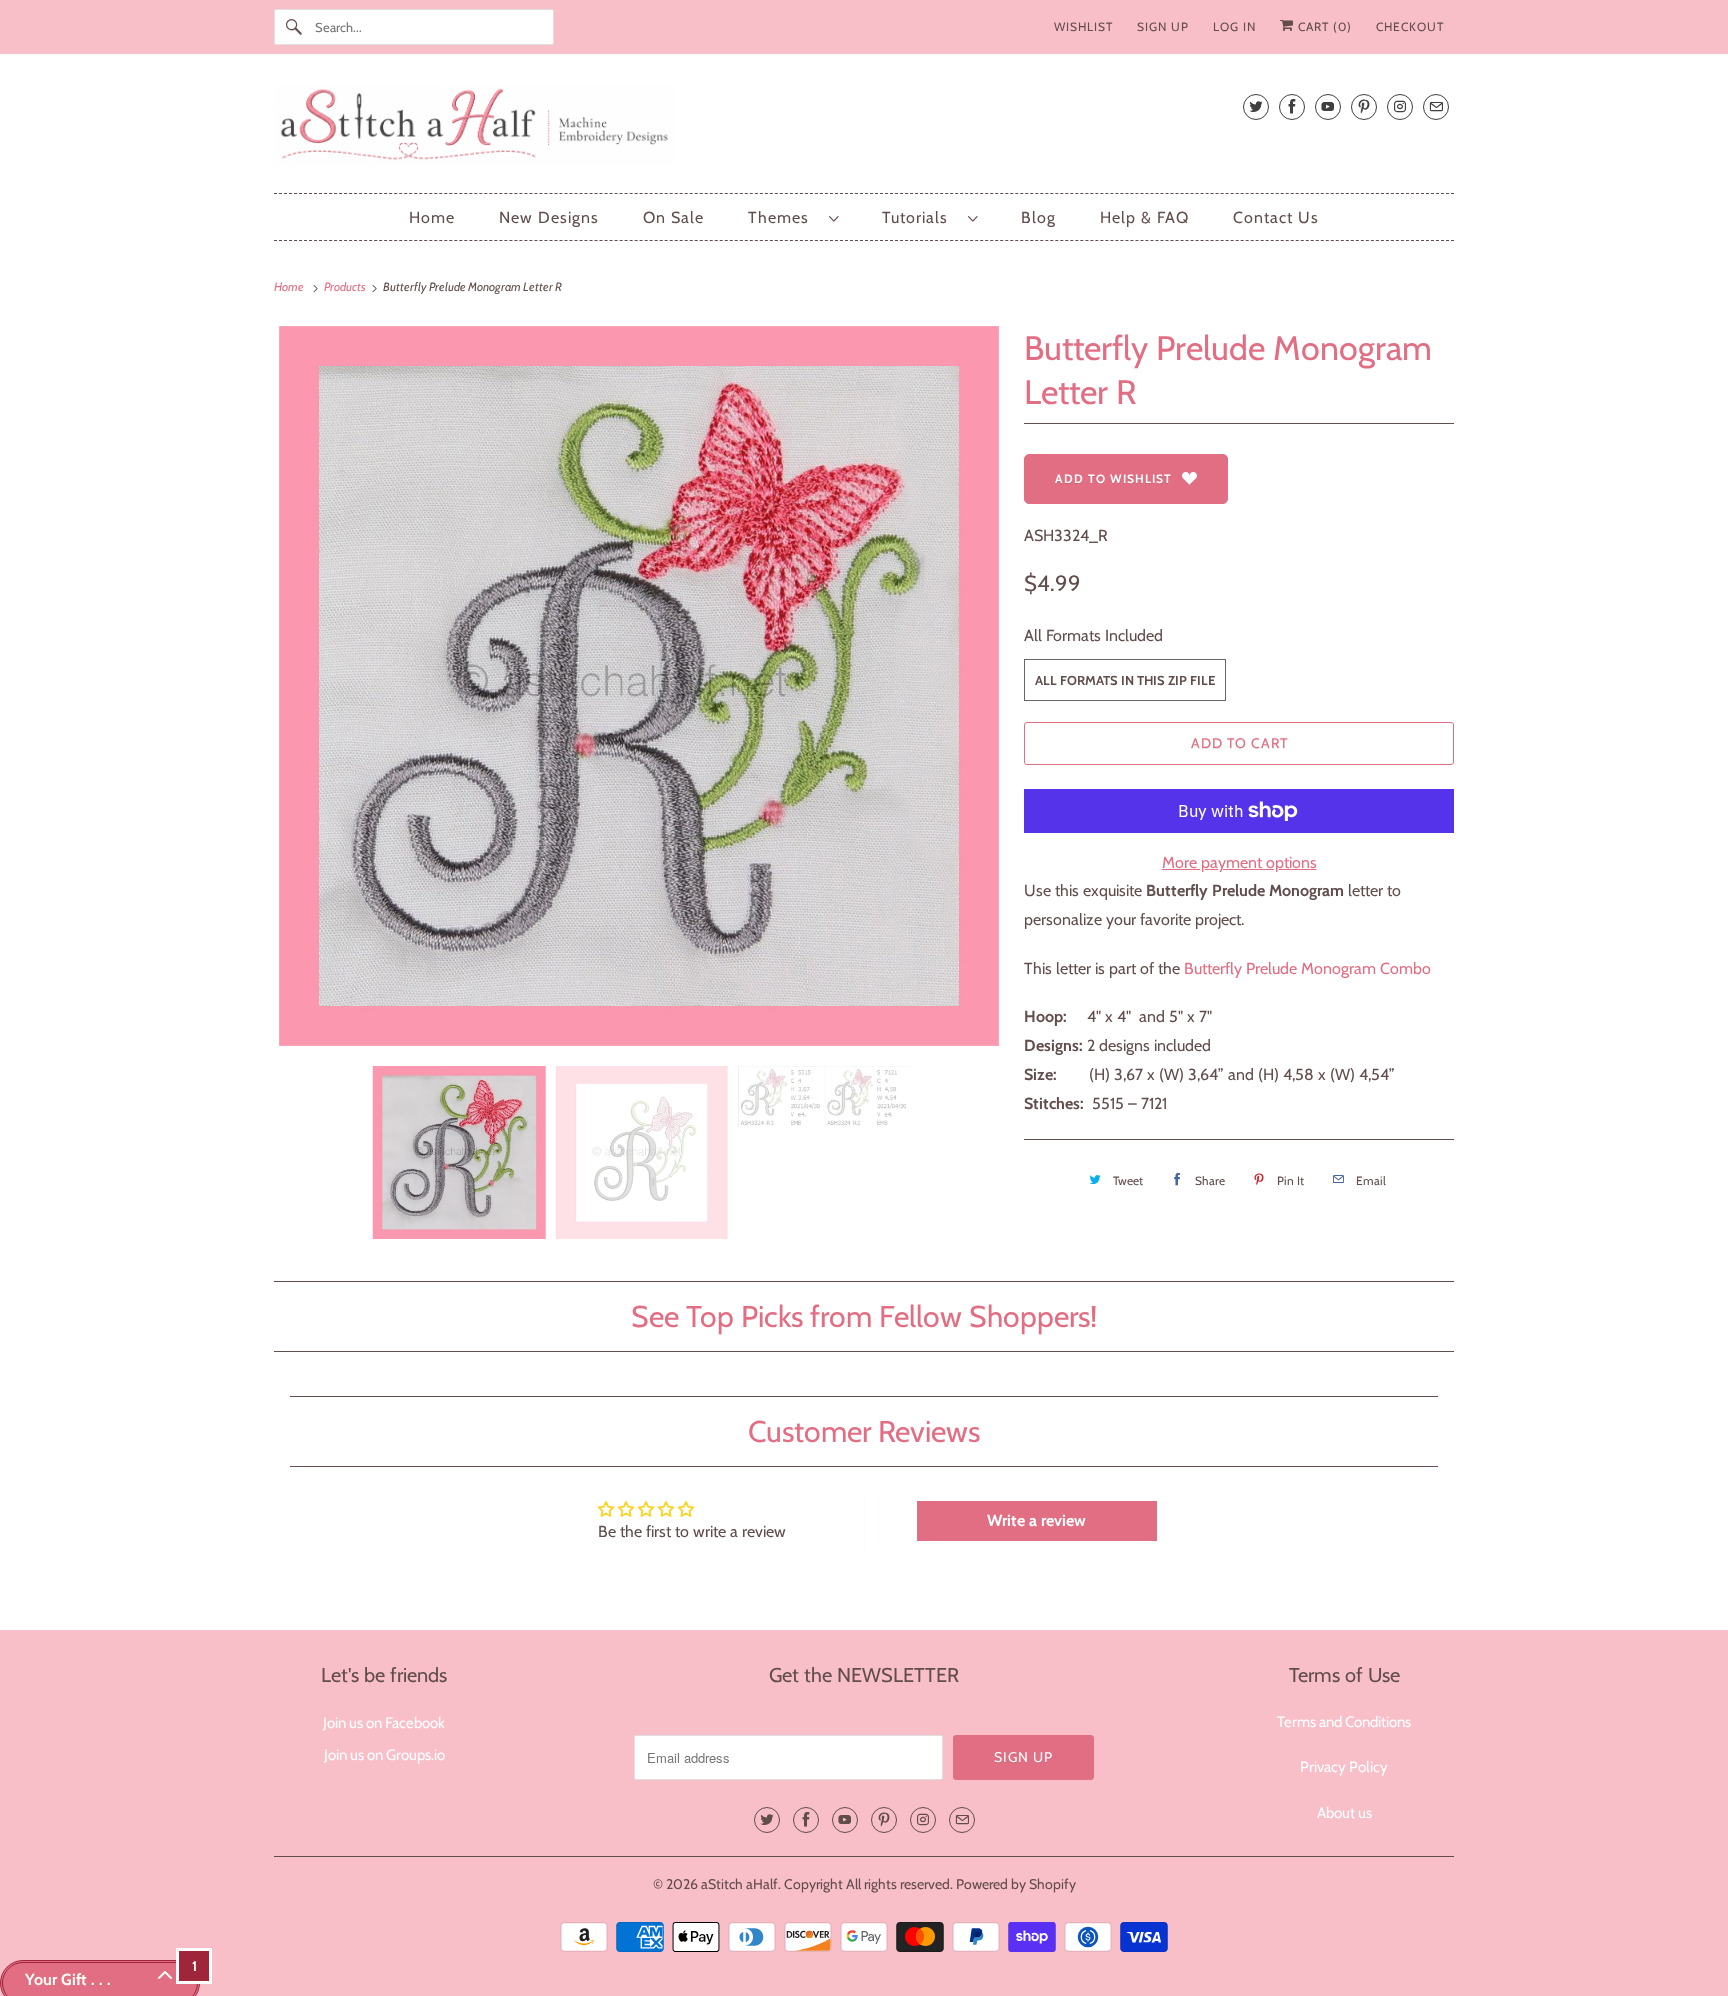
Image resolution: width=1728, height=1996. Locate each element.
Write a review (1036, 1520)
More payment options (1239, 862)
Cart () (1323, 26)
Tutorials (920, 217)
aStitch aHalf (739, 1884)
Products (346, 286)
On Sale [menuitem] (673, 217)
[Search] (294, 27)
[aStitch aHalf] (864, 128)
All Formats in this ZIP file (1125, 680)
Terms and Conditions (1344, 1722)
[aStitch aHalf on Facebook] (1292, 106)
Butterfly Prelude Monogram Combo (1307, 968)
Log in (1234, 26)
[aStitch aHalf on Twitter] (1256, 106)
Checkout (1410, 26)
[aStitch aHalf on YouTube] (1328, 106)
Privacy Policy (1344, 1767)
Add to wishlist (1113, 478)
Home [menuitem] (432, 217)
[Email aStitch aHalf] (1436, 106)
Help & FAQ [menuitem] (1144, 217)
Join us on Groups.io (384, 1755)
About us (1344, 1813)
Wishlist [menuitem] (1083, 26)
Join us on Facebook (384, 1723)
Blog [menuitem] (1038, 217)
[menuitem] (793, 217)
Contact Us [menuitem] (1276, 217)
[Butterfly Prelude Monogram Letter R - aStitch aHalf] (639, 686)
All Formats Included (1093, 635)
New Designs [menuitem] (549, 217)
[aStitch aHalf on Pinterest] (1364, 106)
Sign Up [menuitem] (1163, 26)
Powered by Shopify (1016, 1884)
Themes (783, 217)
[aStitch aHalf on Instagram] (1400, 106)
